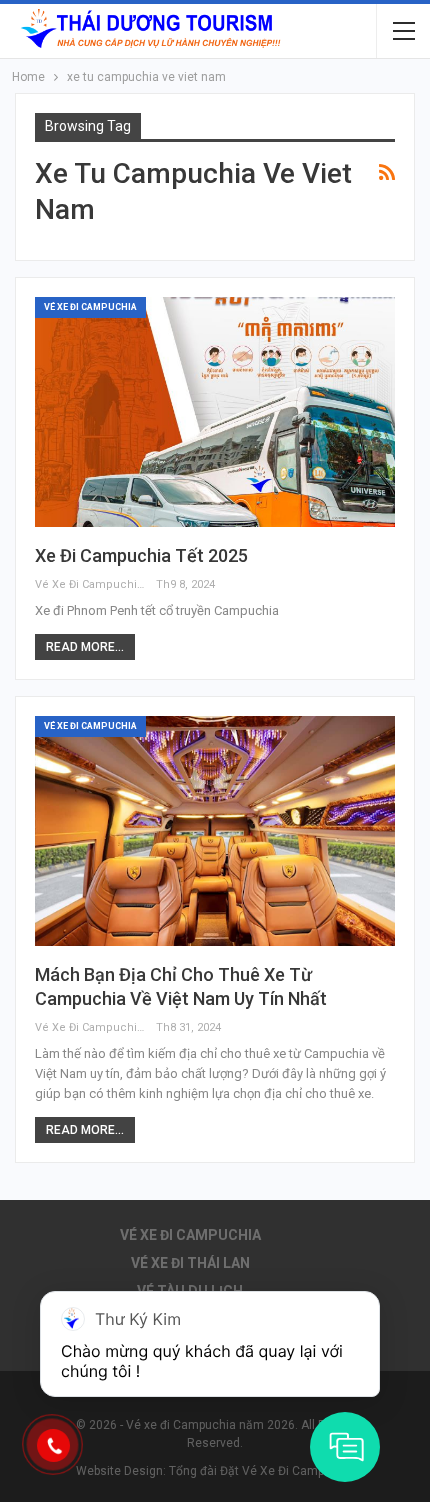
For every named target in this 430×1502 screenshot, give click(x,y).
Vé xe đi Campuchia (90, 307)
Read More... (85, 647)
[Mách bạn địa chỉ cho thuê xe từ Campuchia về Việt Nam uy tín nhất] (215, 831)
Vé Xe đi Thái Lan (190, 1263)
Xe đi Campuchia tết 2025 (141, 555)
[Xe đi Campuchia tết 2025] (215, 412)
